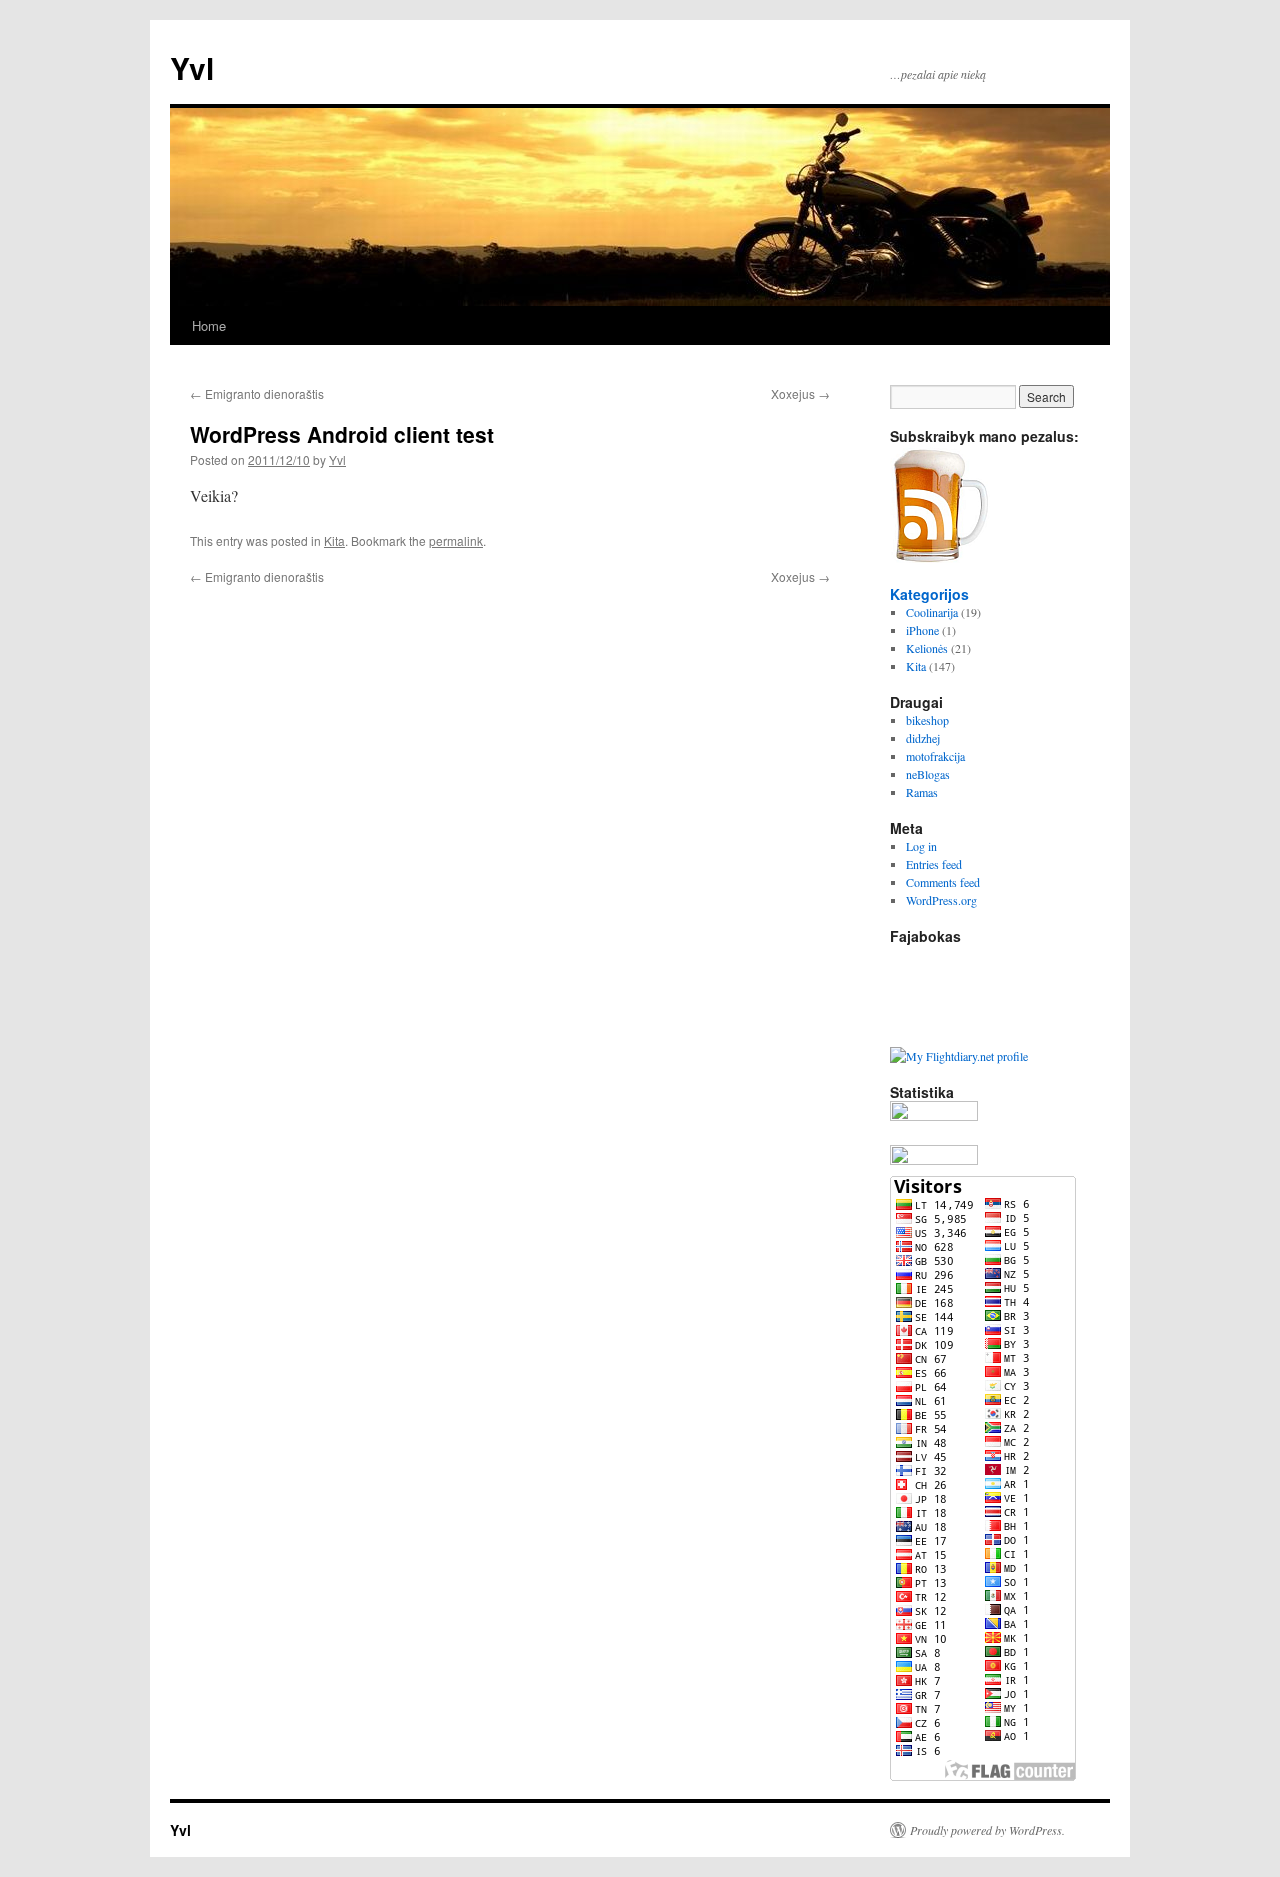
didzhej (923, 738)
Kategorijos (929, 594)
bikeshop (927, 720)
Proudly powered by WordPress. (987, 1830)
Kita (334, 540)
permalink (456, 540)
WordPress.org (941, 900)
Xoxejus (800, 393)
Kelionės (927, 648)
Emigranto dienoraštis (257, 393)
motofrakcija (935, 756)
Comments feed (943, 882)
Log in (921, 846)
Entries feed (934, 864)
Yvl (192, 67)
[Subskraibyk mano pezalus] (940, 558)
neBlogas (928, 774)
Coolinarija (932, 612)
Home (209, 325)
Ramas (922, 792)
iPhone (922, 630)
